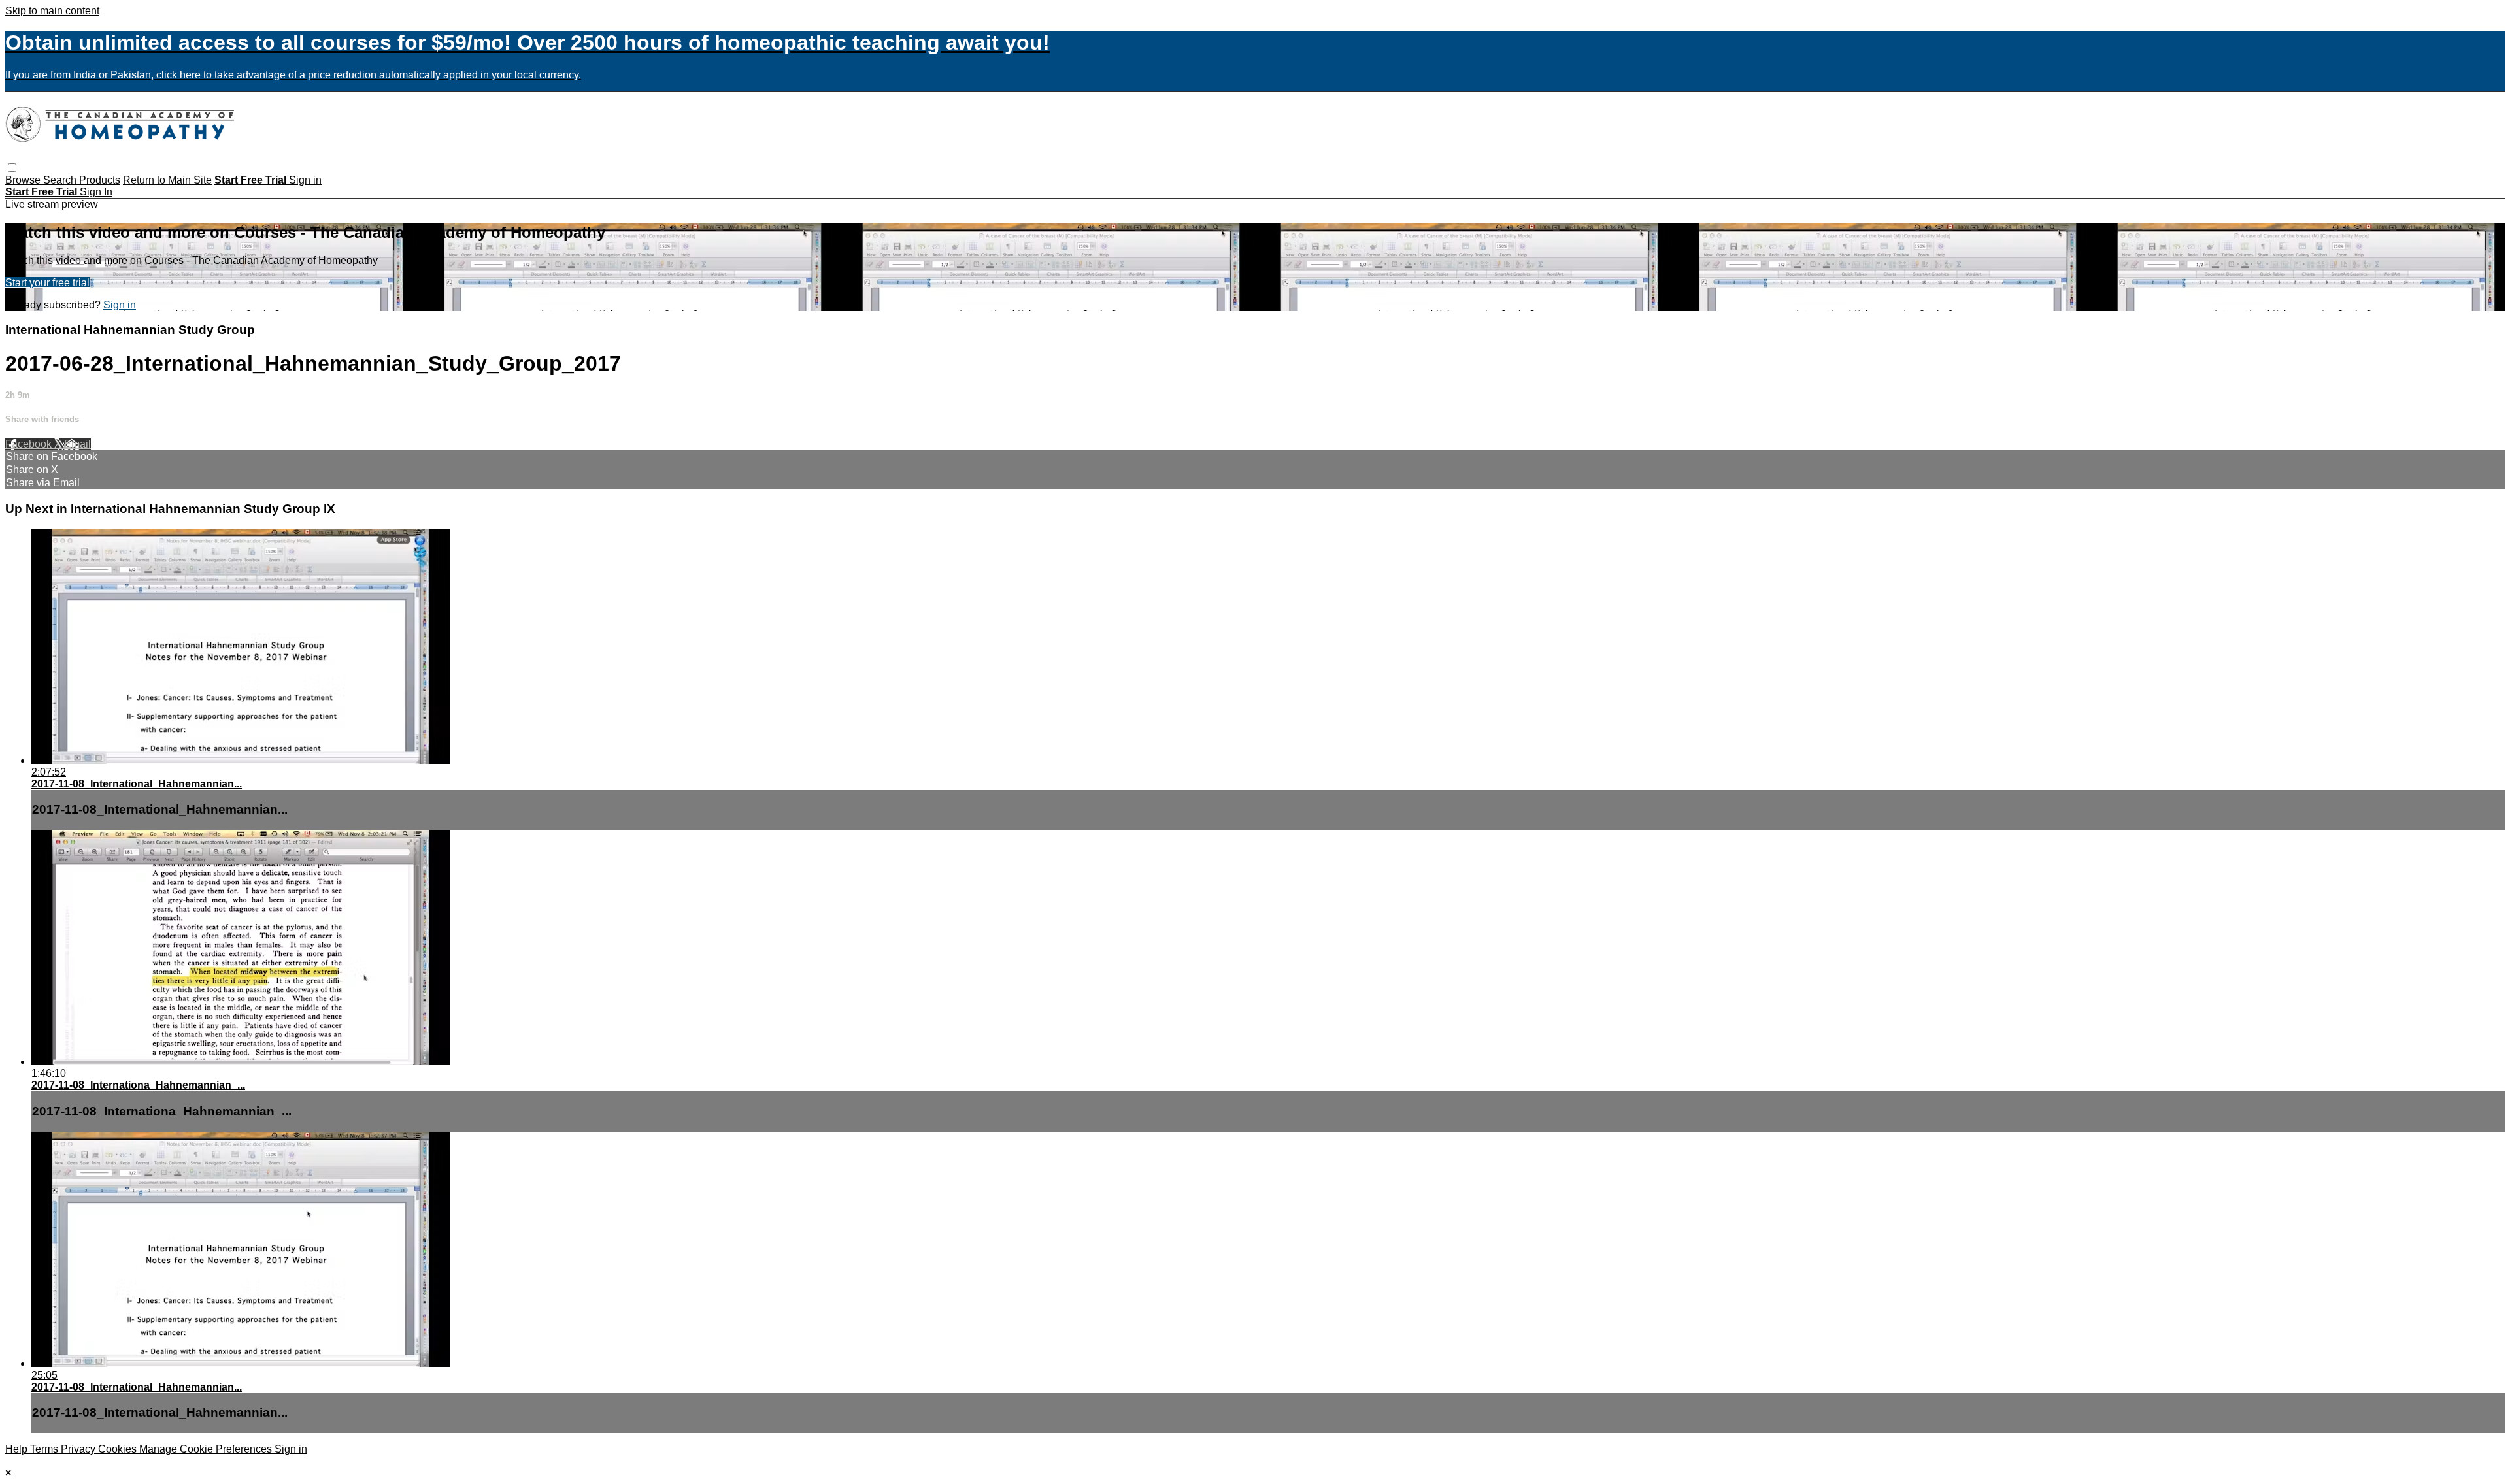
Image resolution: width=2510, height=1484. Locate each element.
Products (100, 180)
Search (61, 180)
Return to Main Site (167, 180)
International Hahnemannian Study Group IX (203, 509)
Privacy (79, 1449)
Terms (45, 1449)
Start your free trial (47, 283)
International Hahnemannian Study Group (130, 330)
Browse (24, 180)
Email (77, 444)
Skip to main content (52, 11)
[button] (12, 168)
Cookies (119, 1449)
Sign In (96, 192)
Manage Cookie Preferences (207, 1449)
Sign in (305, 180)
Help (18, 1449)
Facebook (30, 444)
